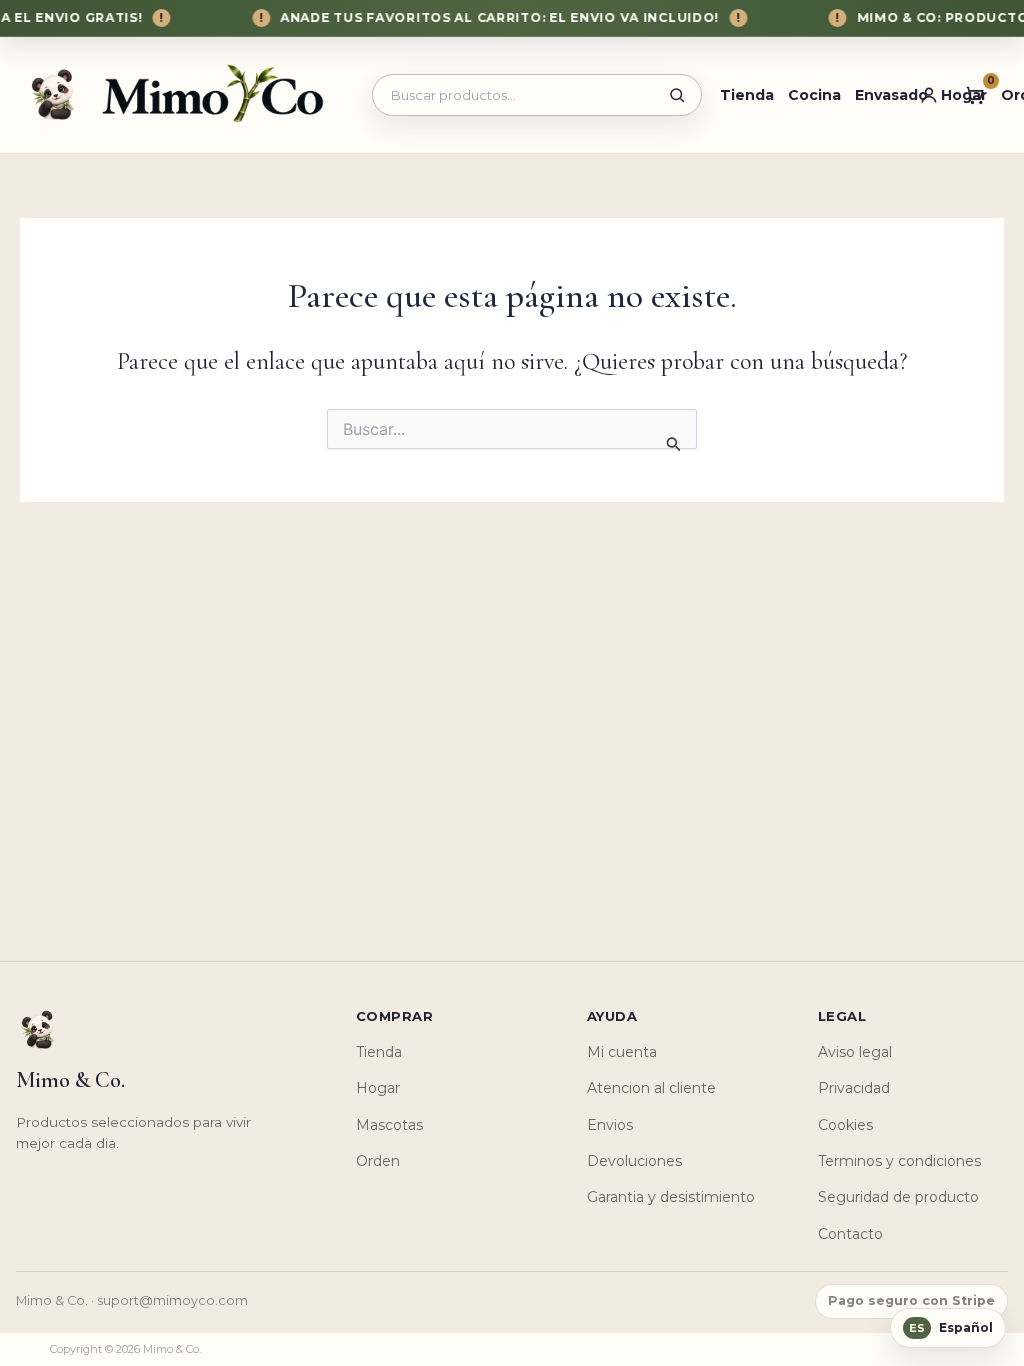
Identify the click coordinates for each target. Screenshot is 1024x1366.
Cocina (814, 95)
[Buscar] (677, 95)
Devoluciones (634, 1161)
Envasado (891, 95)
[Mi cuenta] (929, 95)
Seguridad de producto (898, 1197)
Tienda (747, 95)
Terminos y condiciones (899, 1161)
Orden (378, 1161)
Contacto (850, 1234)
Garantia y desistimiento (671, 1197)
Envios (610, 1125)
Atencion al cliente (651, 1088)
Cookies (845, 1125)
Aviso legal (855, 1052)
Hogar (378, 1088)
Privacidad (854, 1088)
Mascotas (389, 1125)
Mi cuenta (622, 1052)
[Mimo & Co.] (184, 94)
